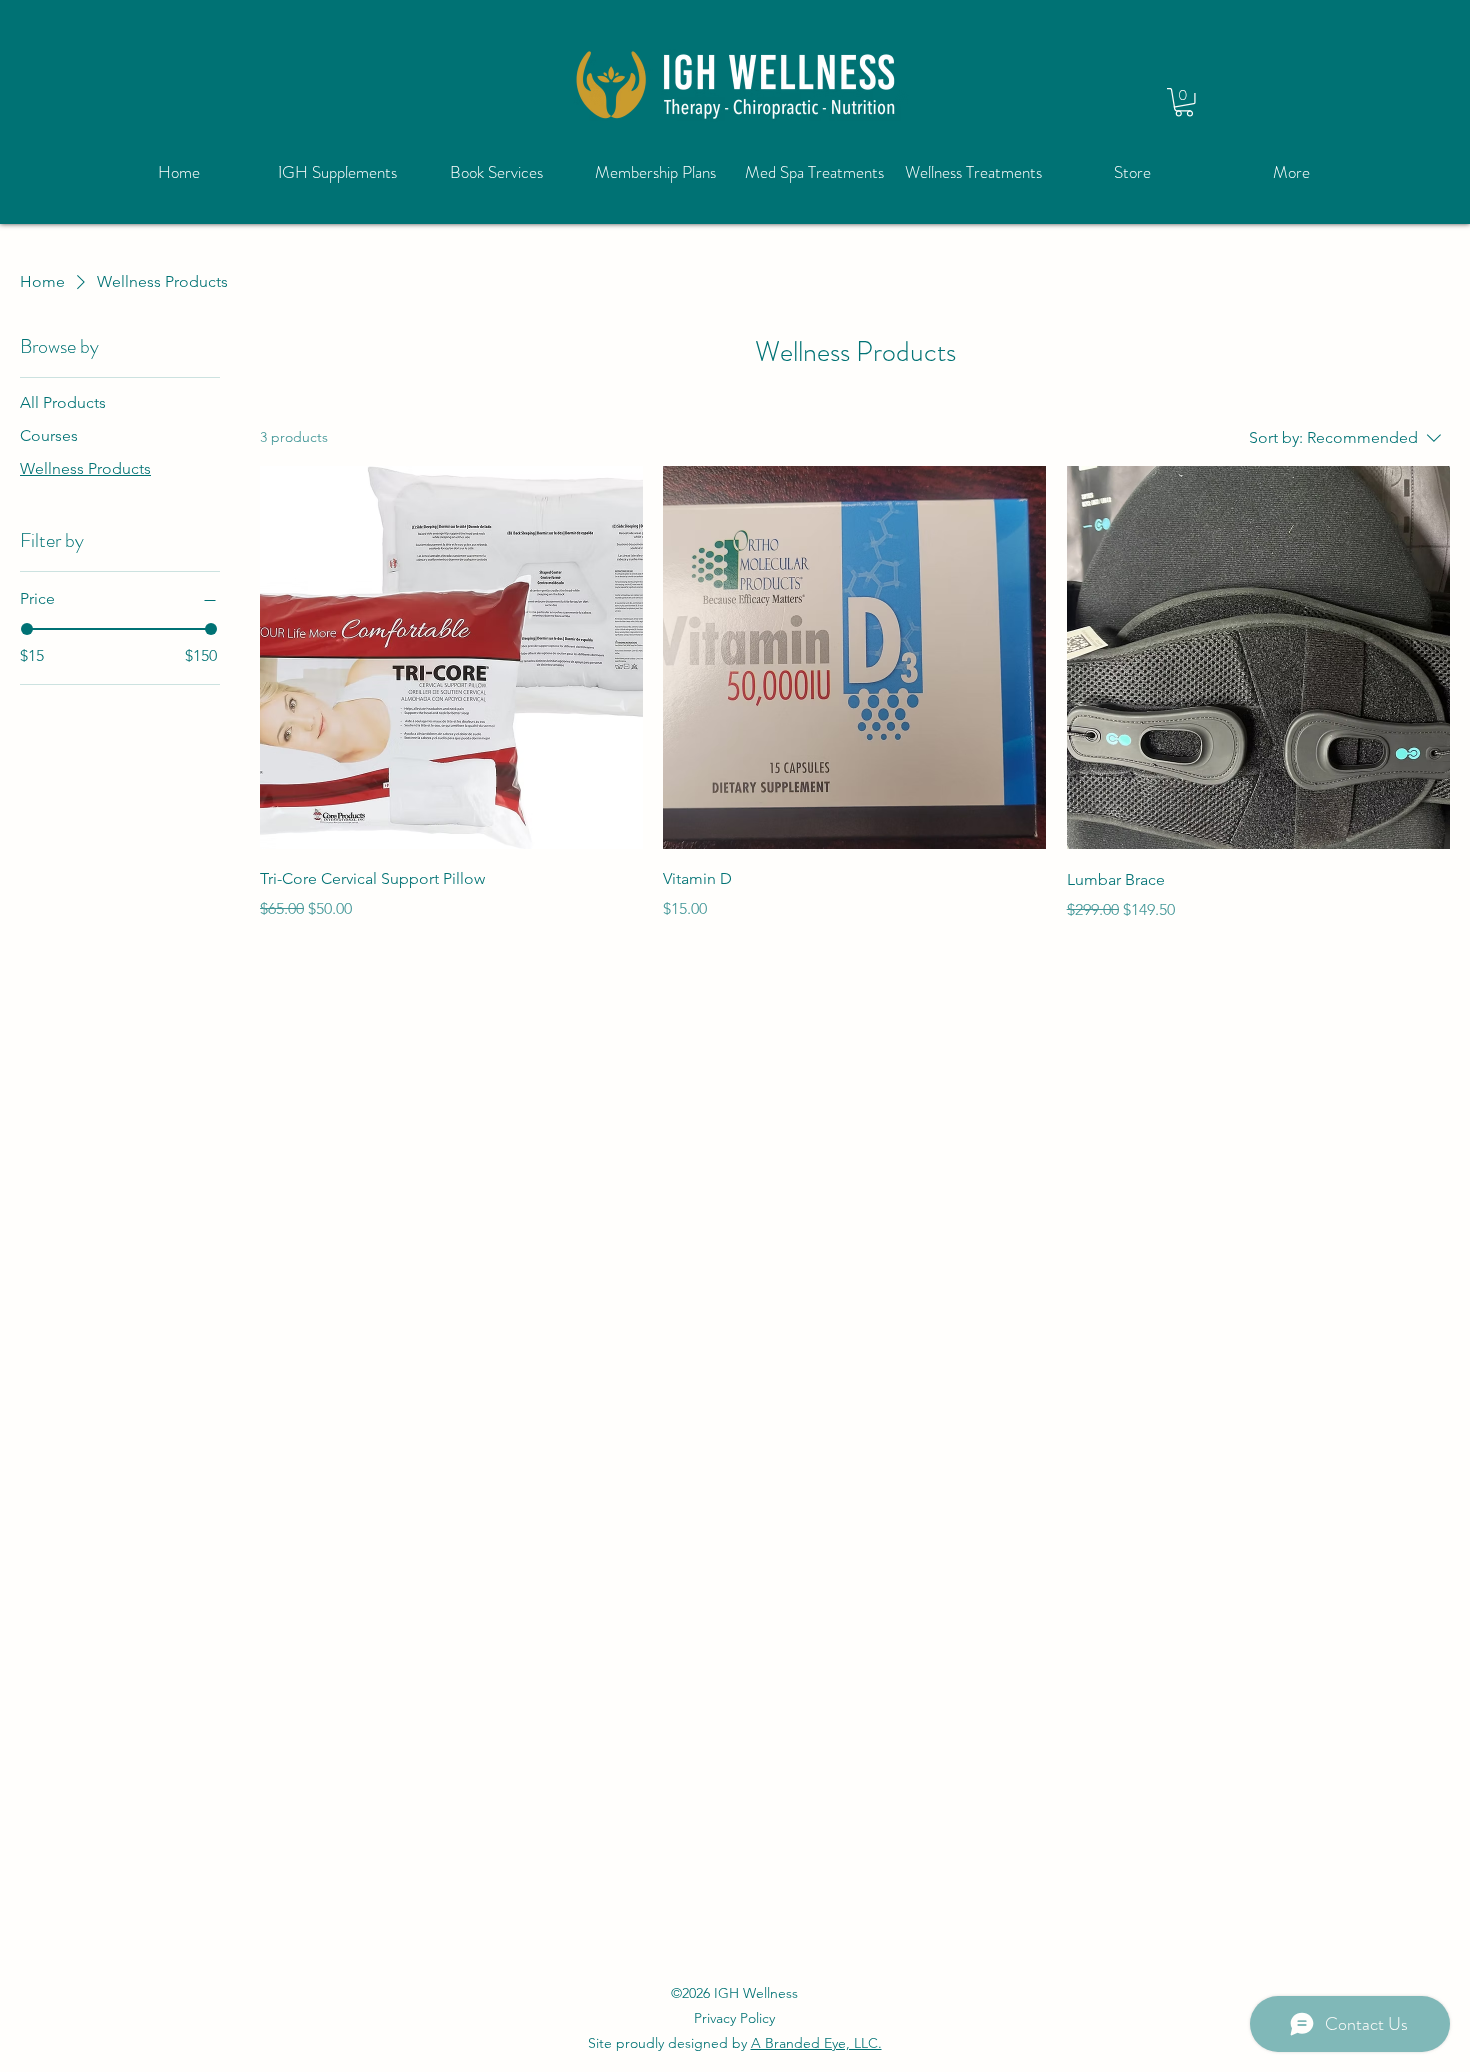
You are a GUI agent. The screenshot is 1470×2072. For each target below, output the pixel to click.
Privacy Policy (734, 2018)
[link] (1184, 102)
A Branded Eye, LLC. (816, 2043)
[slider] (27, 629)
